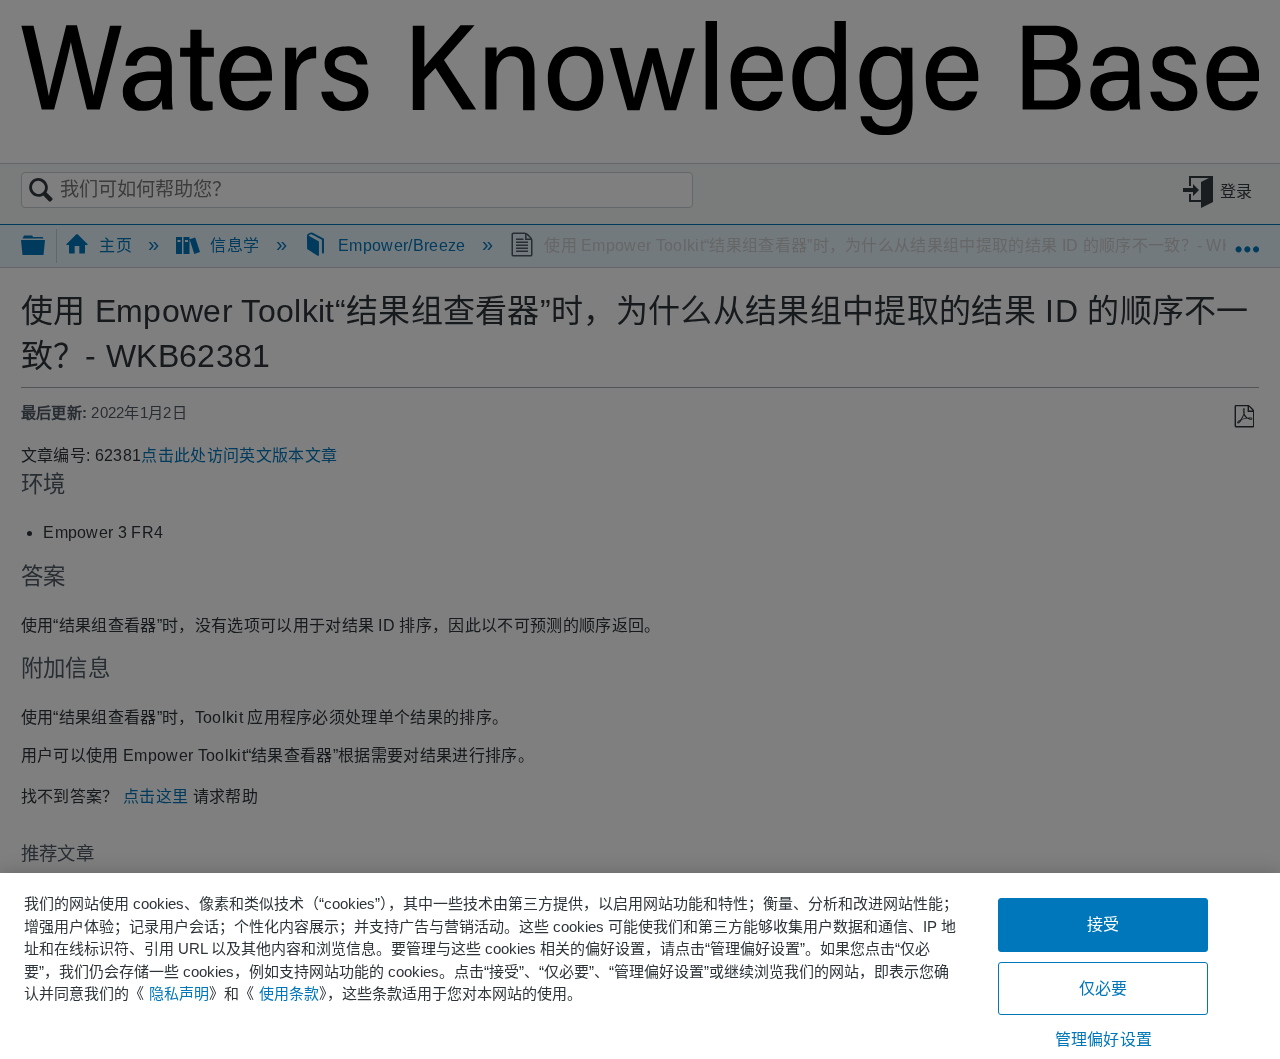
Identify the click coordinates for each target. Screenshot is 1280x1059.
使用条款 (289, 993)
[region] (640, 966)
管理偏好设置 (1103, 1039)
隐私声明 (179, 993)
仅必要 (1103, 988)
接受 (1103, 924)
